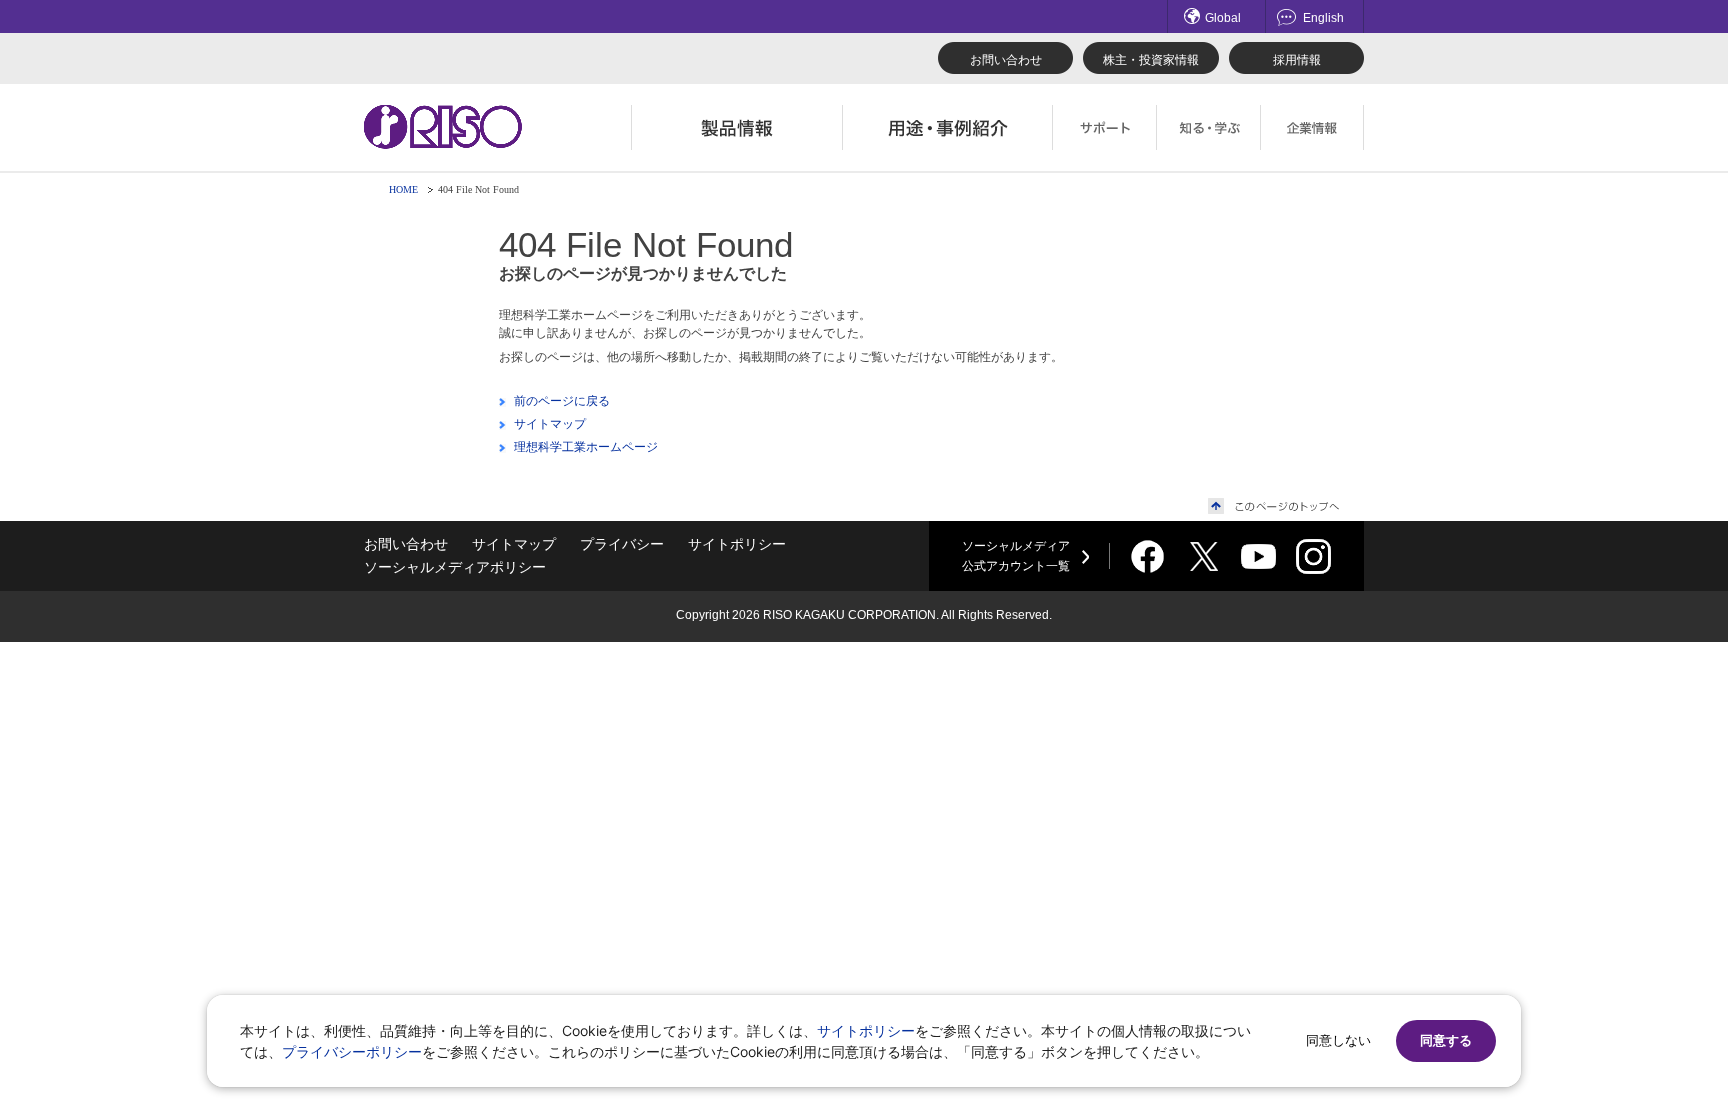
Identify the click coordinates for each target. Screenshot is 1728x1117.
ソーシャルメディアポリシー (455, 567)
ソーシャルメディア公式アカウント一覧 (1016, 556)
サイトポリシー (737, 544)
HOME (403, 189)
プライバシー (622, 544)
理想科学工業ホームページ (586, 447)
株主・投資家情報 (1151, 60)
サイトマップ (550, 424)
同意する (1446, 1040)
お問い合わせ (1006, 60)
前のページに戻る (562, 401)
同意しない (1338, 1040)
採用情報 (1297, 60)
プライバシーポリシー (352, 1051)
